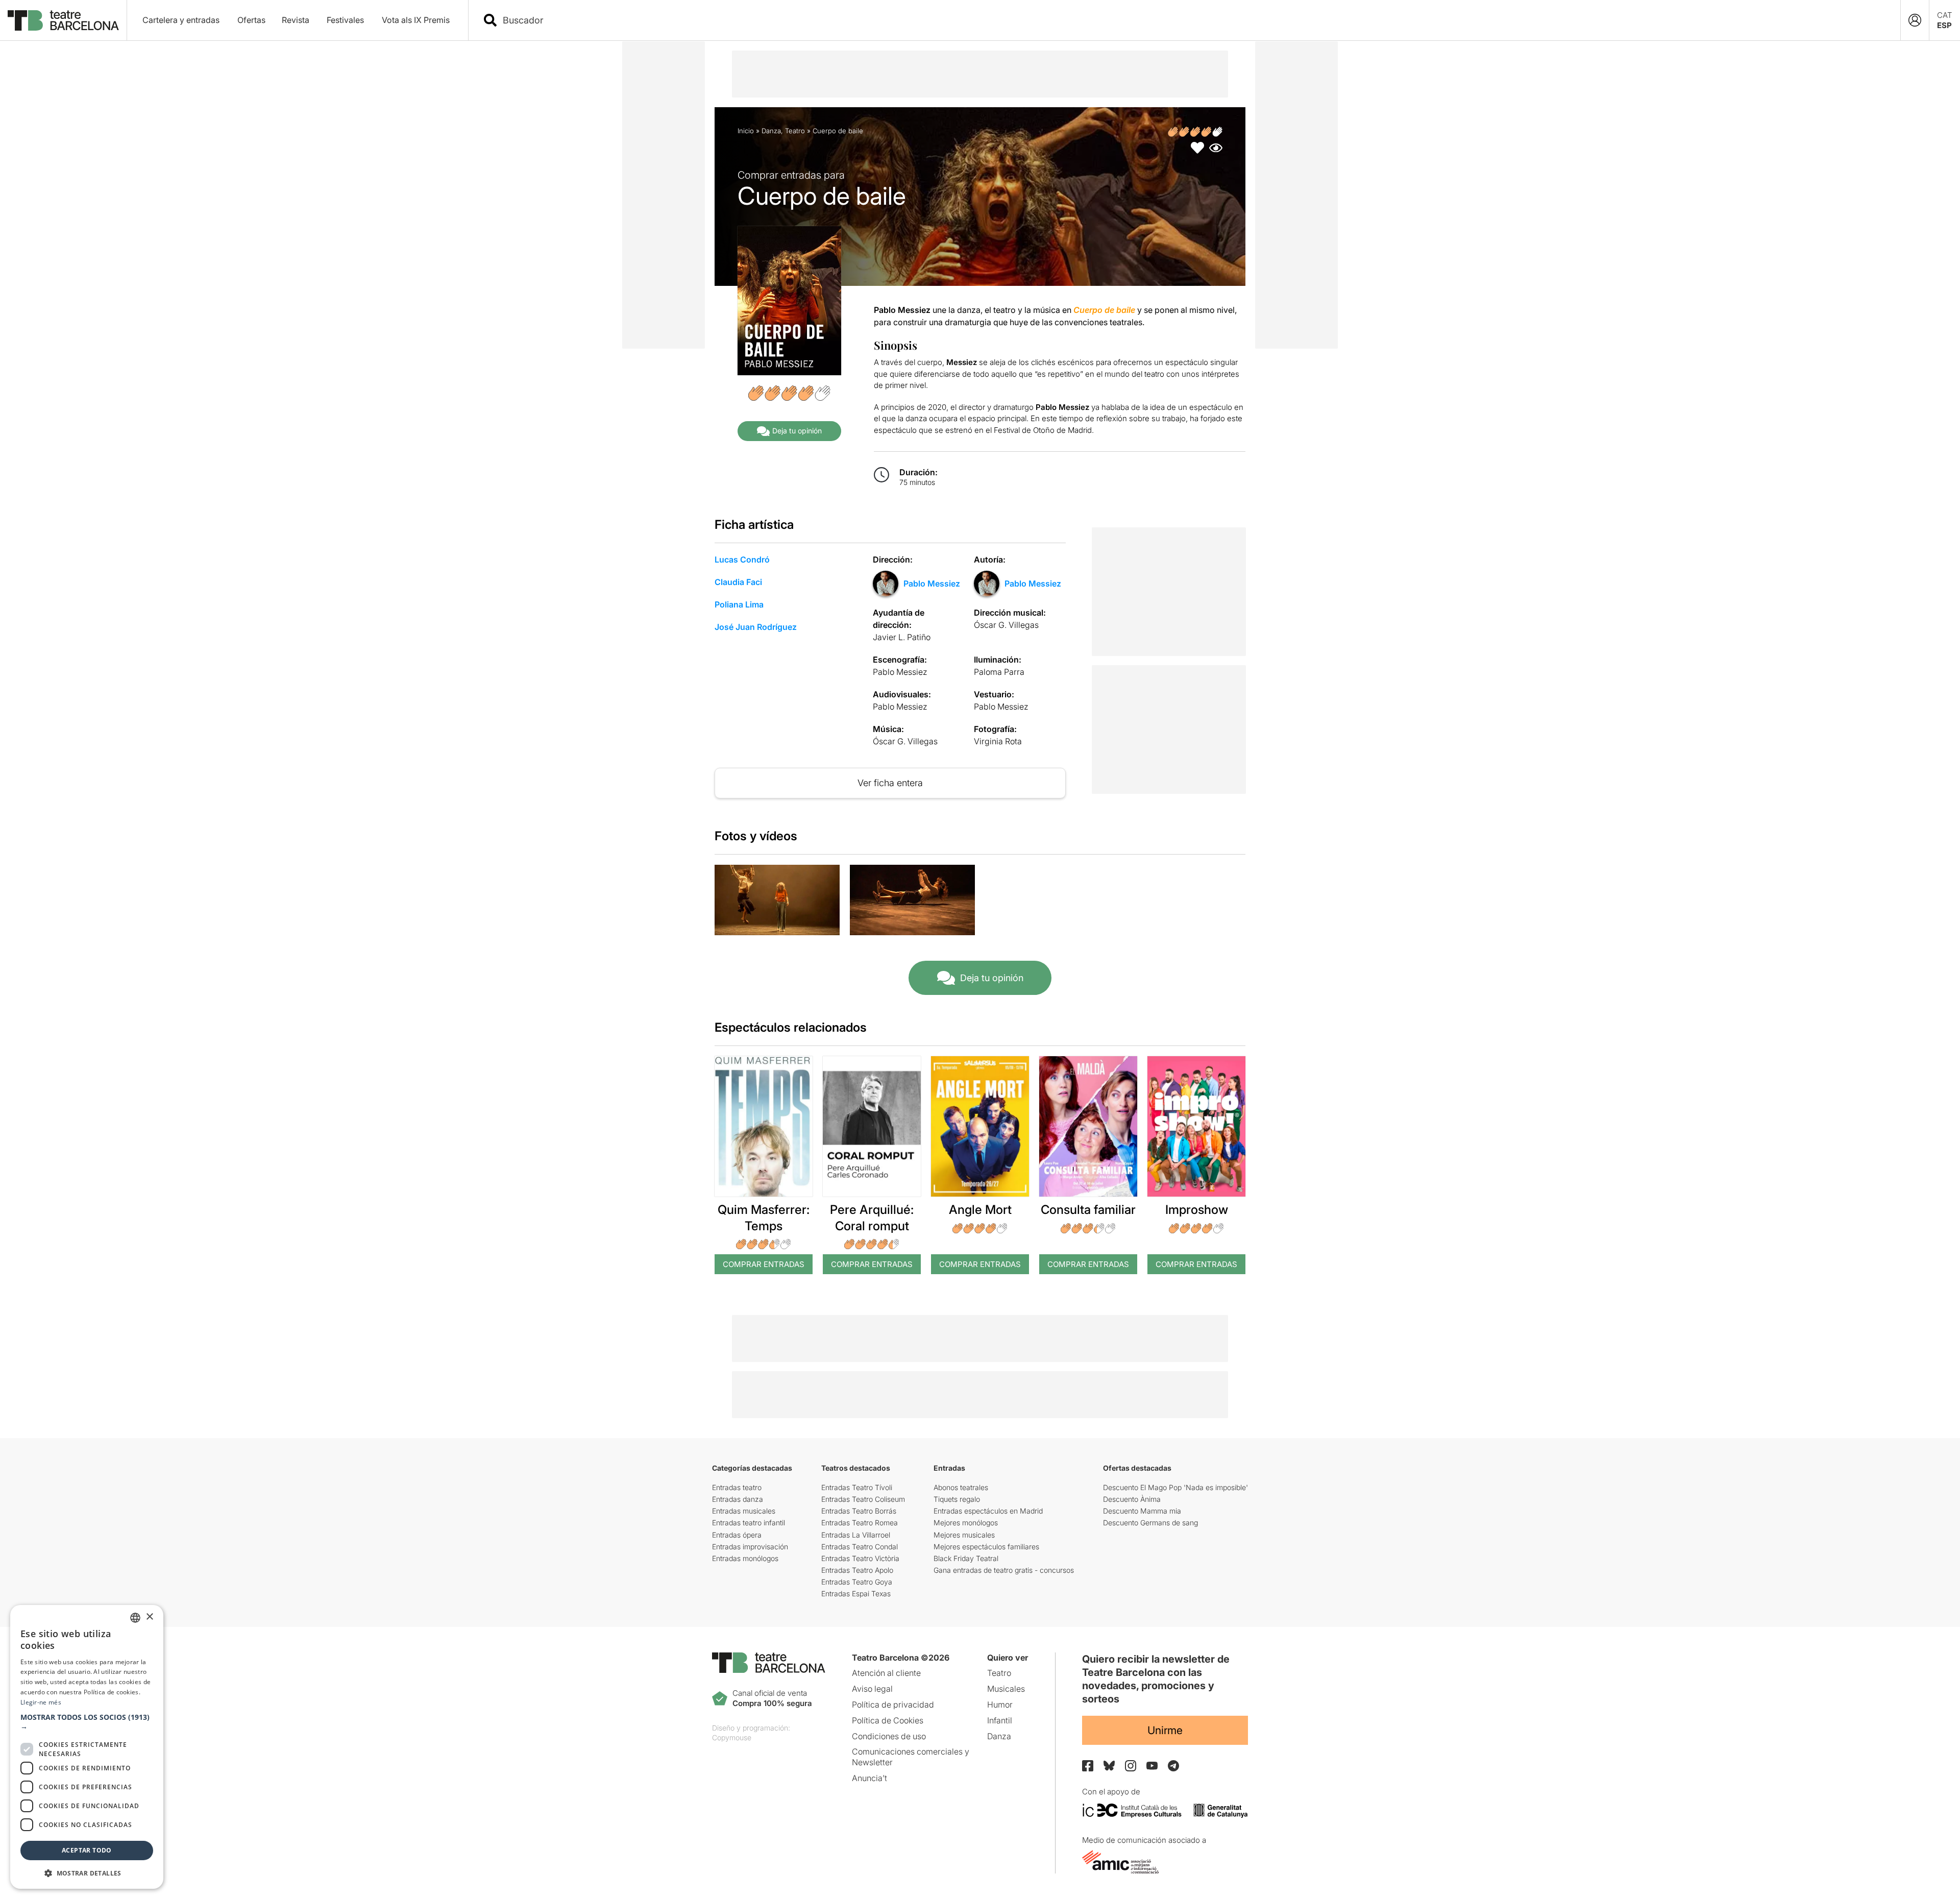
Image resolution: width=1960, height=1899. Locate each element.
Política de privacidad (893, 1705)
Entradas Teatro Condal (860, 1547)
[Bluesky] (1109, 1766)
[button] (87, 1722)
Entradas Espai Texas (856, 1593)
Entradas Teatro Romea (860, 1523)
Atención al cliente (886, 1673)
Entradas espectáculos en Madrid (988, 1511)
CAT (1945, 15)
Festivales (345, 20)
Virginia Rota (998, 741)
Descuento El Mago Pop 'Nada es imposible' (1175, 1487)
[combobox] (1193, 20)
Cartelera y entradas (181, 20)
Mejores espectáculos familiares (986, 1547)
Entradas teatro (737, 1487)
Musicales (1006, 1689)
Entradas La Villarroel (856, 1535)
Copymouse (732, 1737)
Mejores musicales (964, 1535)
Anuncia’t (869, 1778)
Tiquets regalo (957, 1499)
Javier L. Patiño (902, 637)
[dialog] (87, 1747)
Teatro (795, 131)
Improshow (1197, 1210)
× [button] (149, 1617)
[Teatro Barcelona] (63, 20)
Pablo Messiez (932, 583)
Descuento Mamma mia (1142, 1511)
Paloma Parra (999, 672)
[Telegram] (1173, 1766)
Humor (1000, 1705)
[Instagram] (1131, 1766)
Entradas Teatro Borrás (859, 1511)
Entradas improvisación (750, 1547)
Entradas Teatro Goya (857, 1582)
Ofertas (251, 20)
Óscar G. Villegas (1006, 625)
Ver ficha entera (890, 783)
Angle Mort (980, 1210)
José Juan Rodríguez (756, 627)
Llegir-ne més (41, 1702)
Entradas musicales (744, 1511)
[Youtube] (1152, 1766)
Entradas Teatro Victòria (860, 1558)
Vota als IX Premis (416, 20)
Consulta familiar (1088, 1210)
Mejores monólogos (966, 1523)
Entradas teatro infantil (749, 1523)
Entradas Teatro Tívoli (857, 1487)
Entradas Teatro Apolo (857, 1570)
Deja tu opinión (797, 431)
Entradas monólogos (745, 1558)
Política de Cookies (888, 1720)
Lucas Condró (742, 559)
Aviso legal (872, 1689)
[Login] (1915, 20)
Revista (296, 20)
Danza (771, 131)
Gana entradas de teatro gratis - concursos (1004, 1570)
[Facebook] (1088, 1766)
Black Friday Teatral (966, 1558)
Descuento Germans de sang (1150, 1523)
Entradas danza (738, 1499)
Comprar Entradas (764, 1264)
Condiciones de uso (889, 1736)
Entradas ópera (737, 1535)
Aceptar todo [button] (87, 1850)
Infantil (1000, 1720)
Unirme (1165, 1730)
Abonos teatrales (961, 1487)
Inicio (746, 131)
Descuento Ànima (1132, 1499)
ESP (1944, 25)
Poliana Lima (739, 604)
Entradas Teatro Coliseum (863, 1499)
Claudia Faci (738, 582)
